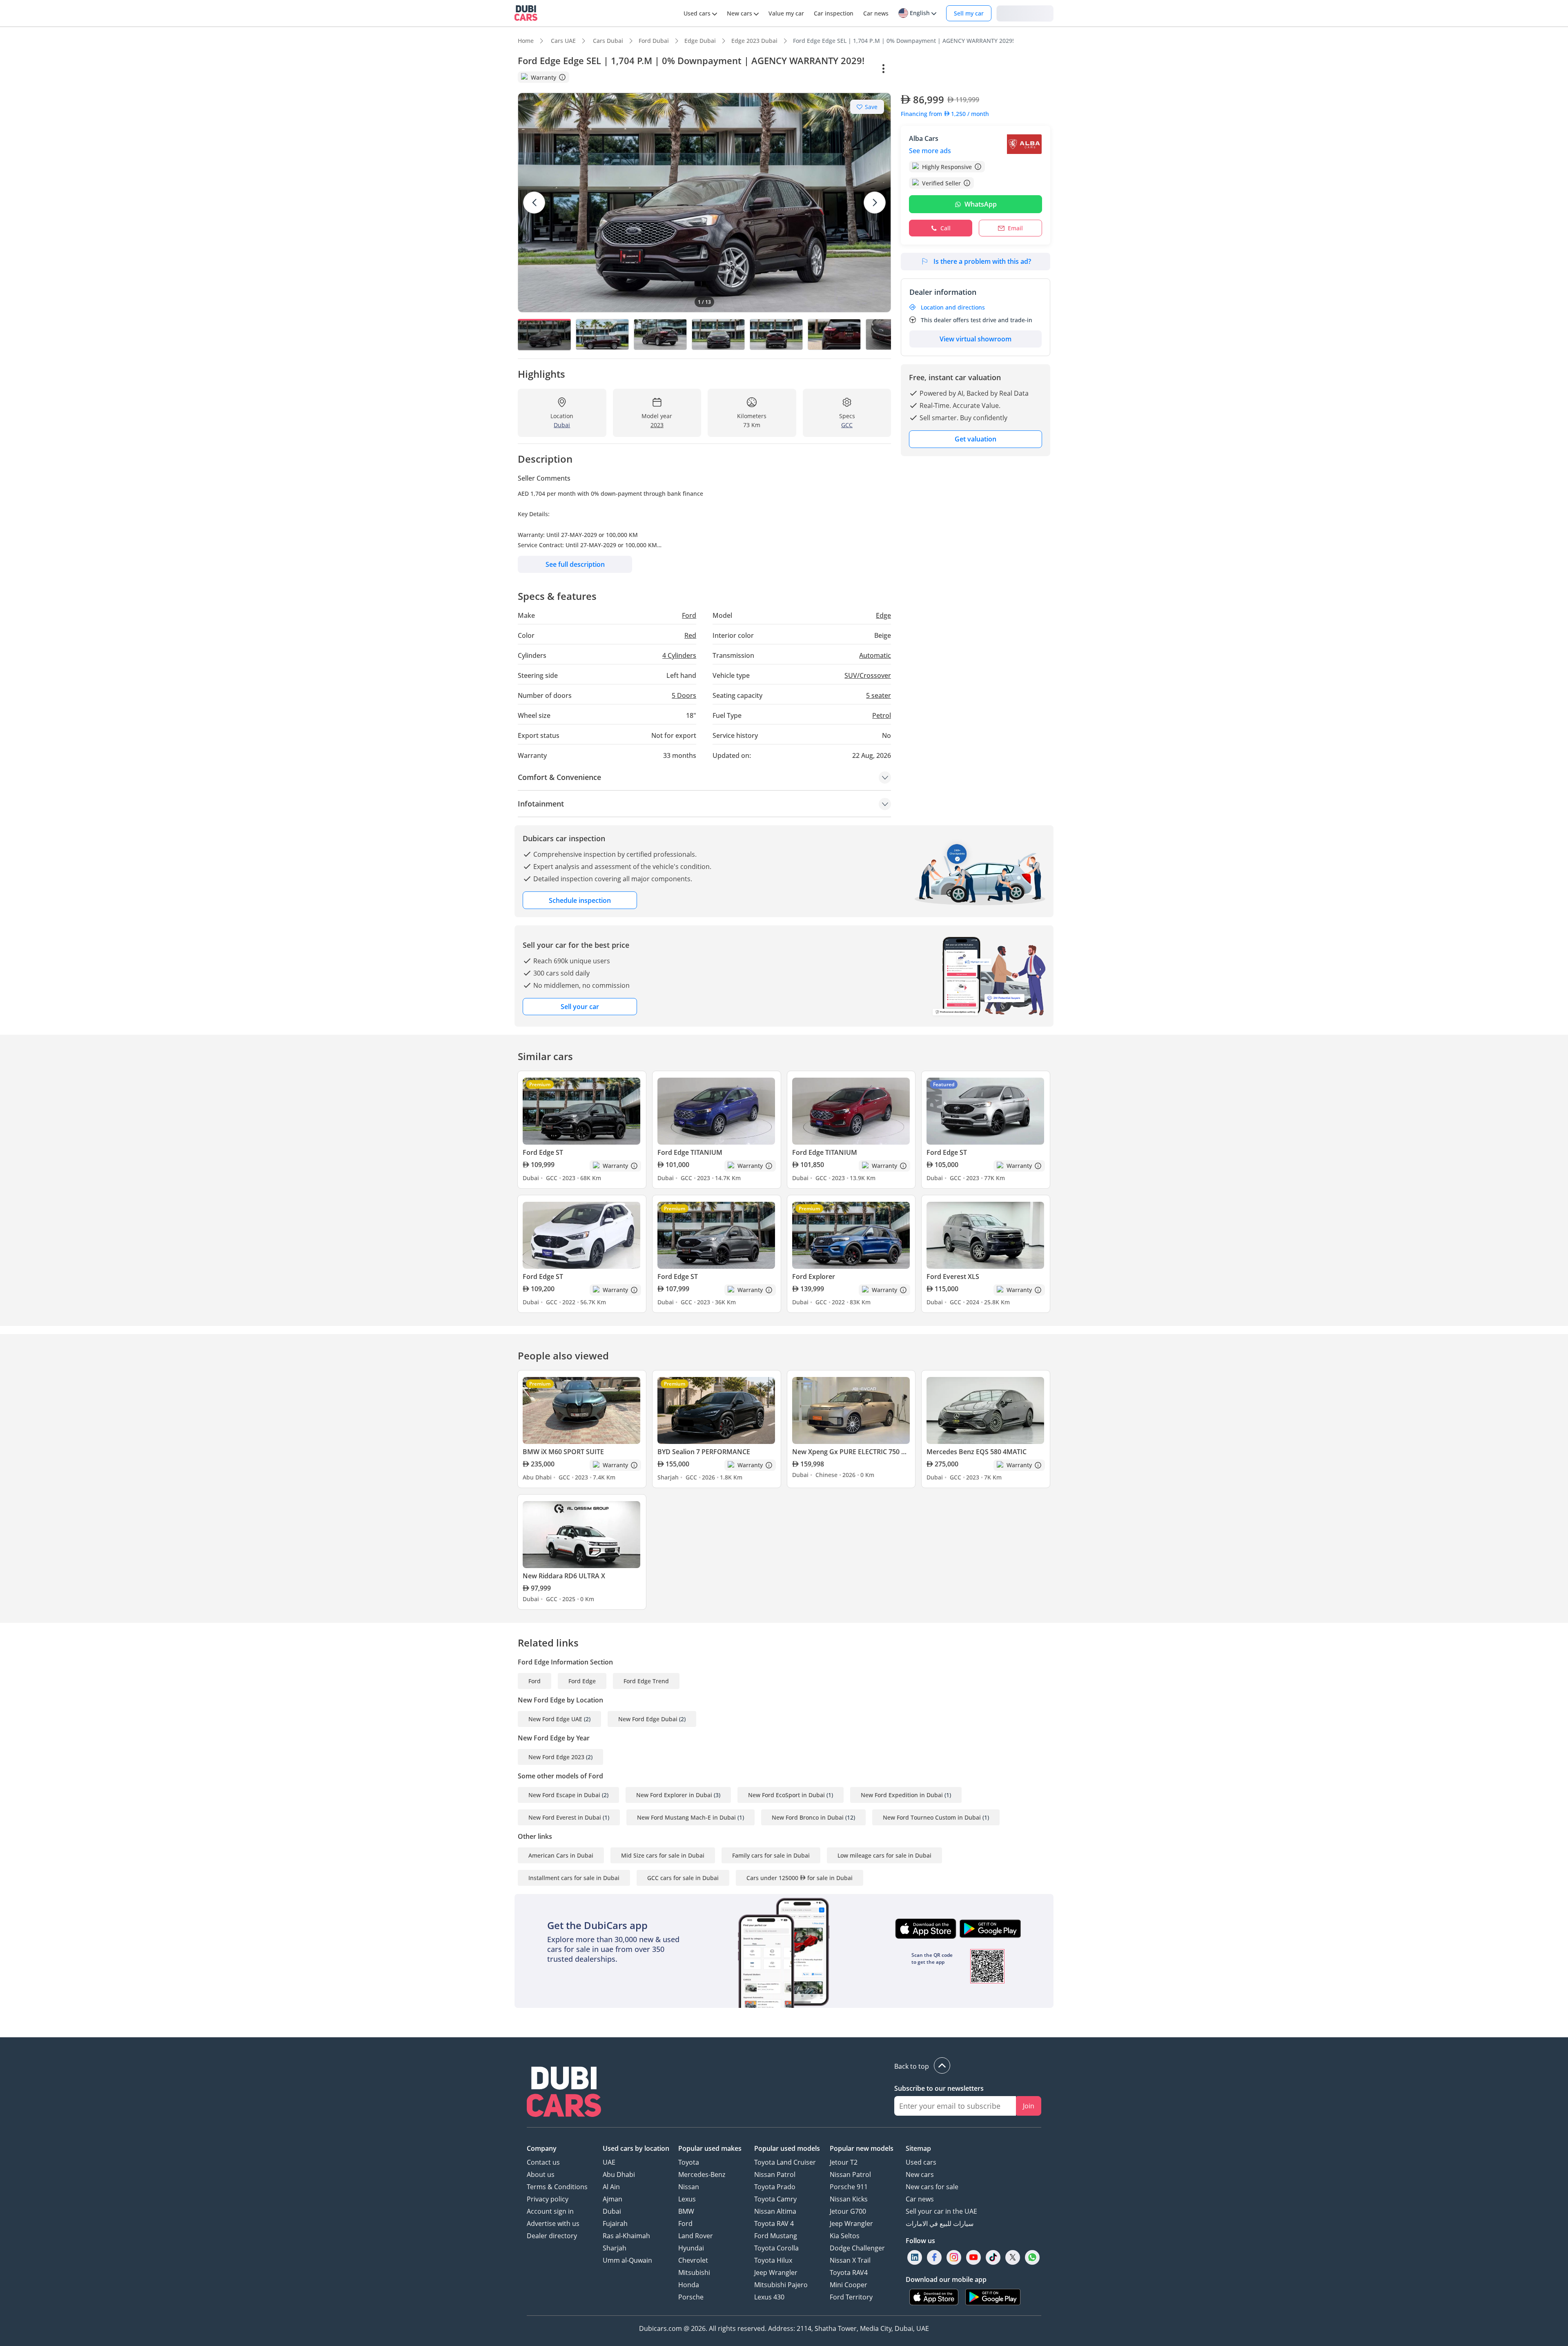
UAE (609, 2162)
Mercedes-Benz (702, 2174)
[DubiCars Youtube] (973, 2257)
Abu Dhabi (619, 2174)
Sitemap (918, 2148)
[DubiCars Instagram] (954, 2257)
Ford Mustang (776, 2236)
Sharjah (615, 2248)
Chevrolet (693, 2260)
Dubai (612, 2211)
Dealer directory (552, 2236)
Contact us (543, 2162)
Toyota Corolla (776, 2248)
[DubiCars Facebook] (934, 2257)
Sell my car (969, 13)
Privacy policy (548, 2199)
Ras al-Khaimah (626, 2236)
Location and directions (953, 307)
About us (541, 2174)
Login (1025, 13)
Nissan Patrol (775, 2174)
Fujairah (615, 2223)
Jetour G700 (848, 2211)
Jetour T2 (844, 2162)
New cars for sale (932, 2187)
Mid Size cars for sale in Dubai (663, 1855)
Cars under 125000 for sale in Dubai (800, 1878)
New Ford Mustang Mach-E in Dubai (686, 1817)
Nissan (689, 2187)
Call (945, 228)
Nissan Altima (775, 2211)
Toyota (689, 2162)
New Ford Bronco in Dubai (808, 1817)
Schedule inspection (580, 900)
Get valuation (976, 439)
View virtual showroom (976, 339)
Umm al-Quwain (627, 2260)
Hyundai (691, 2248)
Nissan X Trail (850, 2260)
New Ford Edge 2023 (556, 1757)
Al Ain (611, 2187)
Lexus (687, 2199)
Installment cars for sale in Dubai (574, 1878)
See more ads (930, 151)
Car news (920, 2199)
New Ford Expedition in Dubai (902, 1795)
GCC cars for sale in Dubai (683, 1878)
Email (1015, 228)
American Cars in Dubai (561, 1855)
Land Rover (696, 2236)
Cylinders (679, 655)
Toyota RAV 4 (774, 2223)
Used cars (921, 2162)
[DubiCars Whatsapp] (1032, 2257)
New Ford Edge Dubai (648, 1719)
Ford (535, 1681)
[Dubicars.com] (564, 2093)
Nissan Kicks (849, 2199)
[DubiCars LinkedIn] (915, 2257)
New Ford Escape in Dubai (564, 1795)
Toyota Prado (775, 2187)
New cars (920, 2174)
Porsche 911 (849, 2187)
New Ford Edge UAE (555, 1719)
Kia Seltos (845, 2236)
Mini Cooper (849, 2285)
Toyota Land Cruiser (785, 2162)
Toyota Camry (775, 2199)
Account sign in (550, 2211)
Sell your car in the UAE (941, 2211)
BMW (686, 2211)
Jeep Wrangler (776, 2272)
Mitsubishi (694, 2272)
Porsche (691, 2297)
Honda (689, 2285)
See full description (575, 564)
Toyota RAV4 (849, 2272)
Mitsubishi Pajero (781, 2285)
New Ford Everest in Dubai (565, 1817)
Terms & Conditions (557, 2187)
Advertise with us (553, 2223)
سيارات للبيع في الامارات (940, 2223)
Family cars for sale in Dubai (771, 1855)
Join (1029, 2106)
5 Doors (684, 695)
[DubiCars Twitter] (1013, 2257)
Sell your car (580, 1007)
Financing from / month (945, 114)
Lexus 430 (769, 2297)
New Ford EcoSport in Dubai (786, 1795)
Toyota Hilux (773, 2260)
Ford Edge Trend (646, 1681)
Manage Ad (921, 69)
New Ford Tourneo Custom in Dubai (932, 1817)
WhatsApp (981, 204)
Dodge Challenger (857, 2248)
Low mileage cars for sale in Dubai (884, 1855)
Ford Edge (582, 1681)
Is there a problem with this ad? (982, 261)
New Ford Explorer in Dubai (674, 1795)
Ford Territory (851, 2297)
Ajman (612, 2199)
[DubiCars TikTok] (993, 2257)
